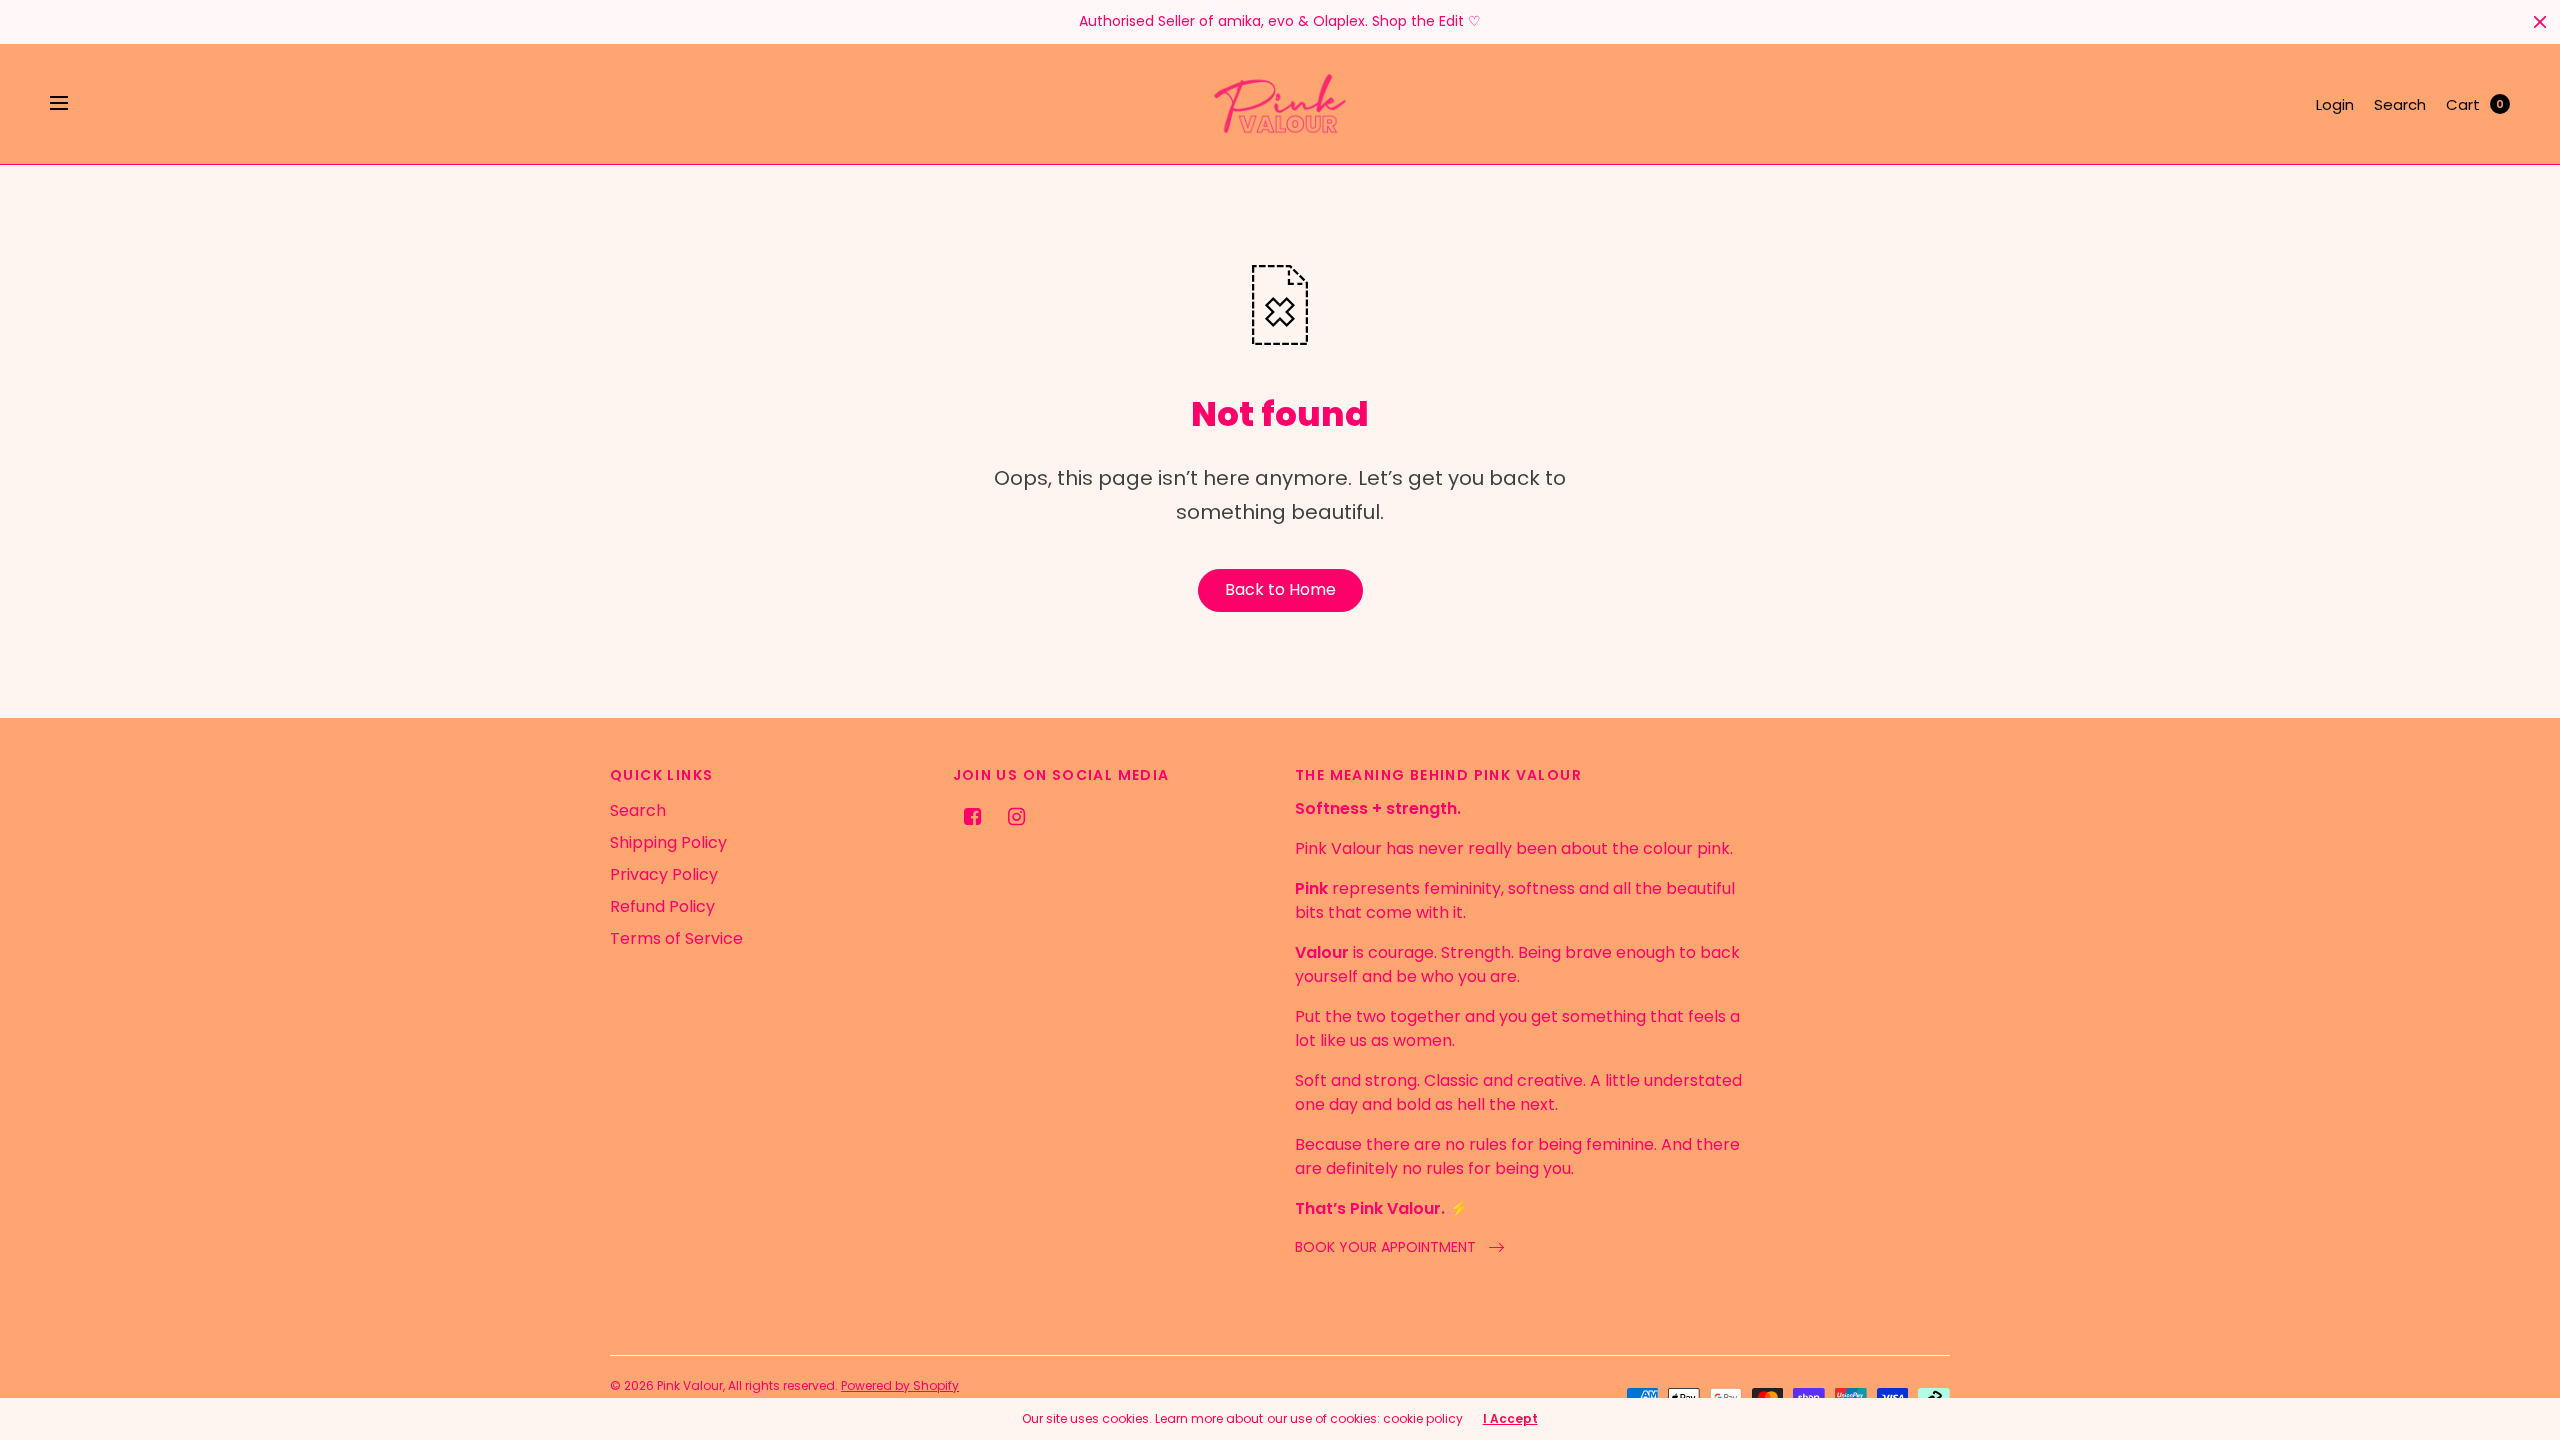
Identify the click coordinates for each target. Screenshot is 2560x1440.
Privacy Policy (664, 874)
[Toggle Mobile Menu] (72, 104)
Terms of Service (676, 938)
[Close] (2540, 22)
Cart (2463, 104)
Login (2335, 104)
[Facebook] (973, 817)
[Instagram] (1017, 817)
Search (2400, 104)
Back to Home (1280, 589)
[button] (1399, 1247)
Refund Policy (662, 906)
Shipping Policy (668, 842)
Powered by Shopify (900, 1385)
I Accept (1510, 1419)
